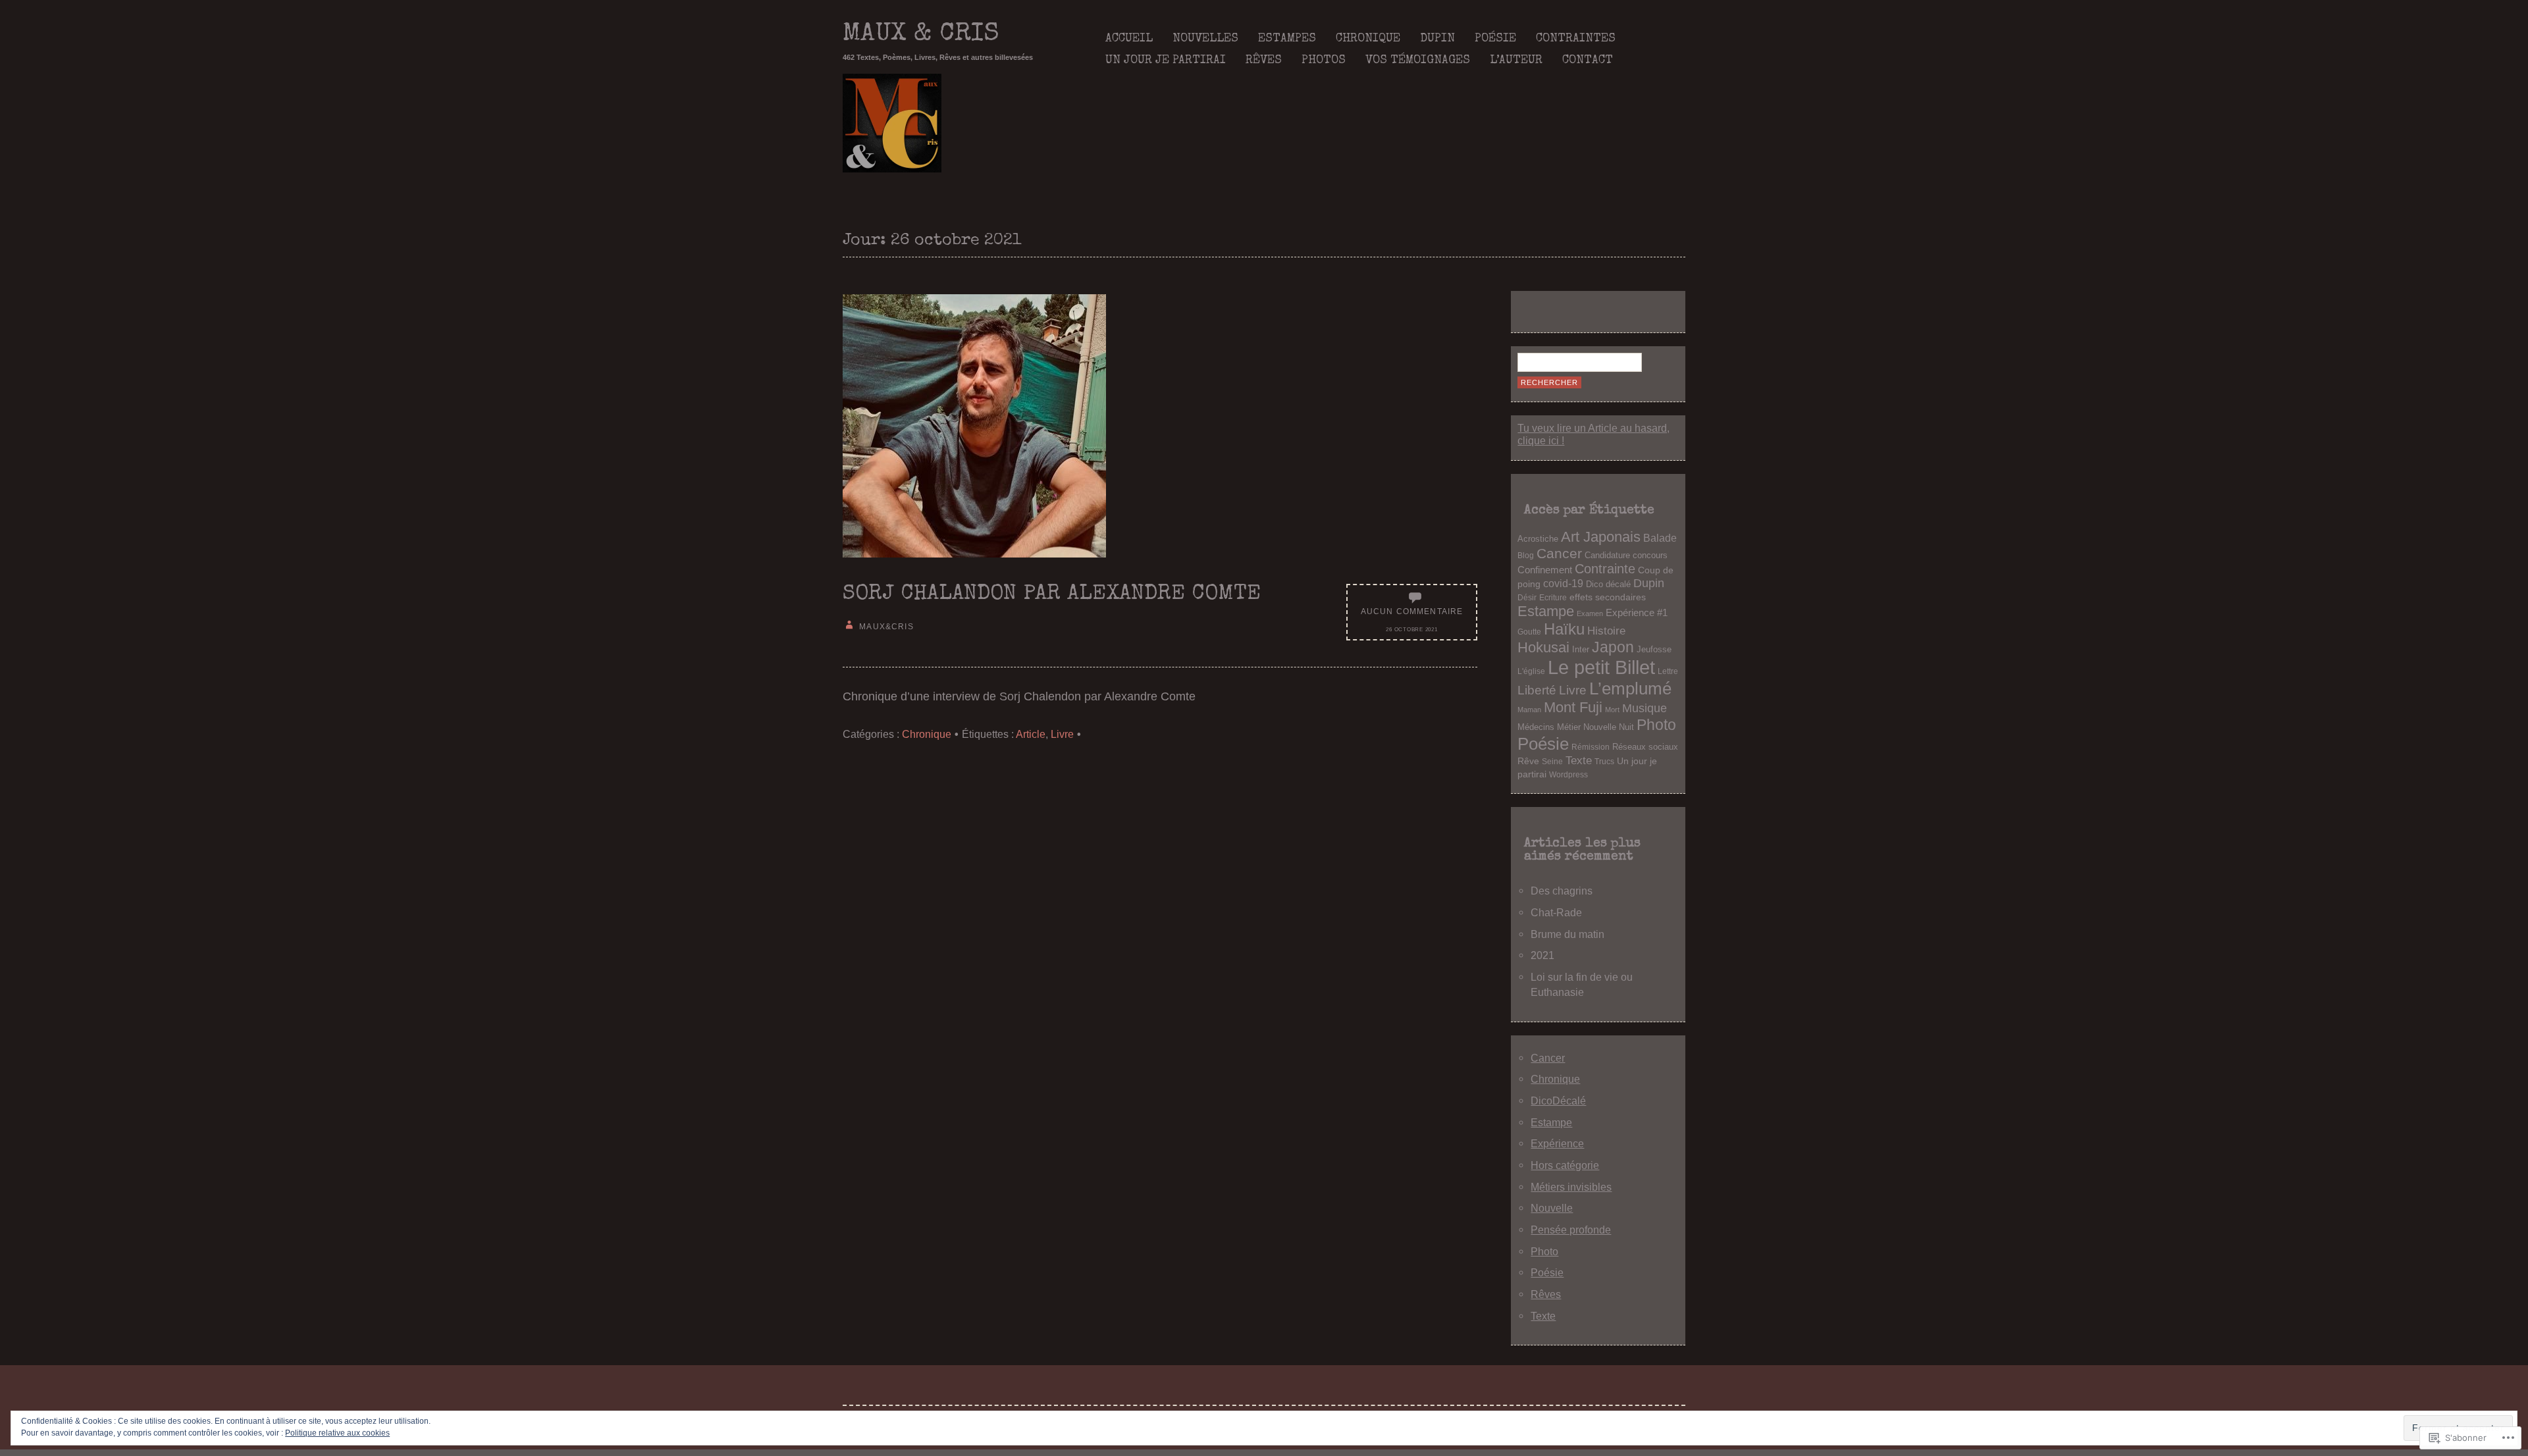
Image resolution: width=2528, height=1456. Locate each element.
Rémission (1591, 747)
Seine (1552, 761)
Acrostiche (1538, 539)
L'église (1531, 671)
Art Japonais (1601, 537)
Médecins (1536, 727)
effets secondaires (1608, 597)
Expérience (1557, 1143)
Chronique (1368, 39)
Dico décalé (1608, 584)
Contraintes (1576, 39)
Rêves (1264, 61)
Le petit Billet (1601, 667)
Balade (1660, 538)
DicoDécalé (1558, 1101)
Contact (1588, 61)
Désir (1527, 597)
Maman (1529, 710)
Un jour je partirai (1166, 61)
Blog (1526, 555)
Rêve (1528, 761)
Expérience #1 (1637, 612)
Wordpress (1568, 774)
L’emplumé (1630, 689)
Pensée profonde (1571, 1230)
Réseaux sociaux (1645, 747)
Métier (1569, 727)
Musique (1645, 708)
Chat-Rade (1556, 912)
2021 (1542, 955)
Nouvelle (1600, 727)
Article (1031, 734)
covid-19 (1563, 584)
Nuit (1626, 727)
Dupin (1437, 39)
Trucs (1604, 761)
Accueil (1129, 39)
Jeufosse (1654, 650)
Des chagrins (1562, 891)
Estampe (1546, 611)
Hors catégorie (1565, 1165)
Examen (1590, 613)
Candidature (1607, 556)
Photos (1324, 61)
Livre (1062, 734)
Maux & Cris (921, 35)
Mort (1612, 710)
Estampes (1287, 39)
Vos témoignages (1418, 61)
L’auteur (1516, 61)
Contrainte (1605, 569)
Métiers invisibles (1571, 1187)
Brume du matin (1567, 934)
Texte (1579, 761)
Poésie (1495, 39)
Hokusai (1543, 647)
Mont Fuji (1573, 707)
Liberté (1537, 690)
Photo (1656, 725)
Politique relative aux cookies (337, 1433)
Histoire (1606, 631)
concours (1650, 556)
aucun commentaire (1412, 611)
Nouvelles (1205, 39)
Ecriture (1553, 597)
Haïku (1564, 629)
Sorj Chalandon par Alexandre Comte (1052, 595)
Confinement (1545, 570)
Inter (1581, 650)
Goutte (1529, 632)
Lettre (1668, 671)
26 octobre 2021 (1411, 630)
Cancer (1559, 553)
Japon (1613, 647)
